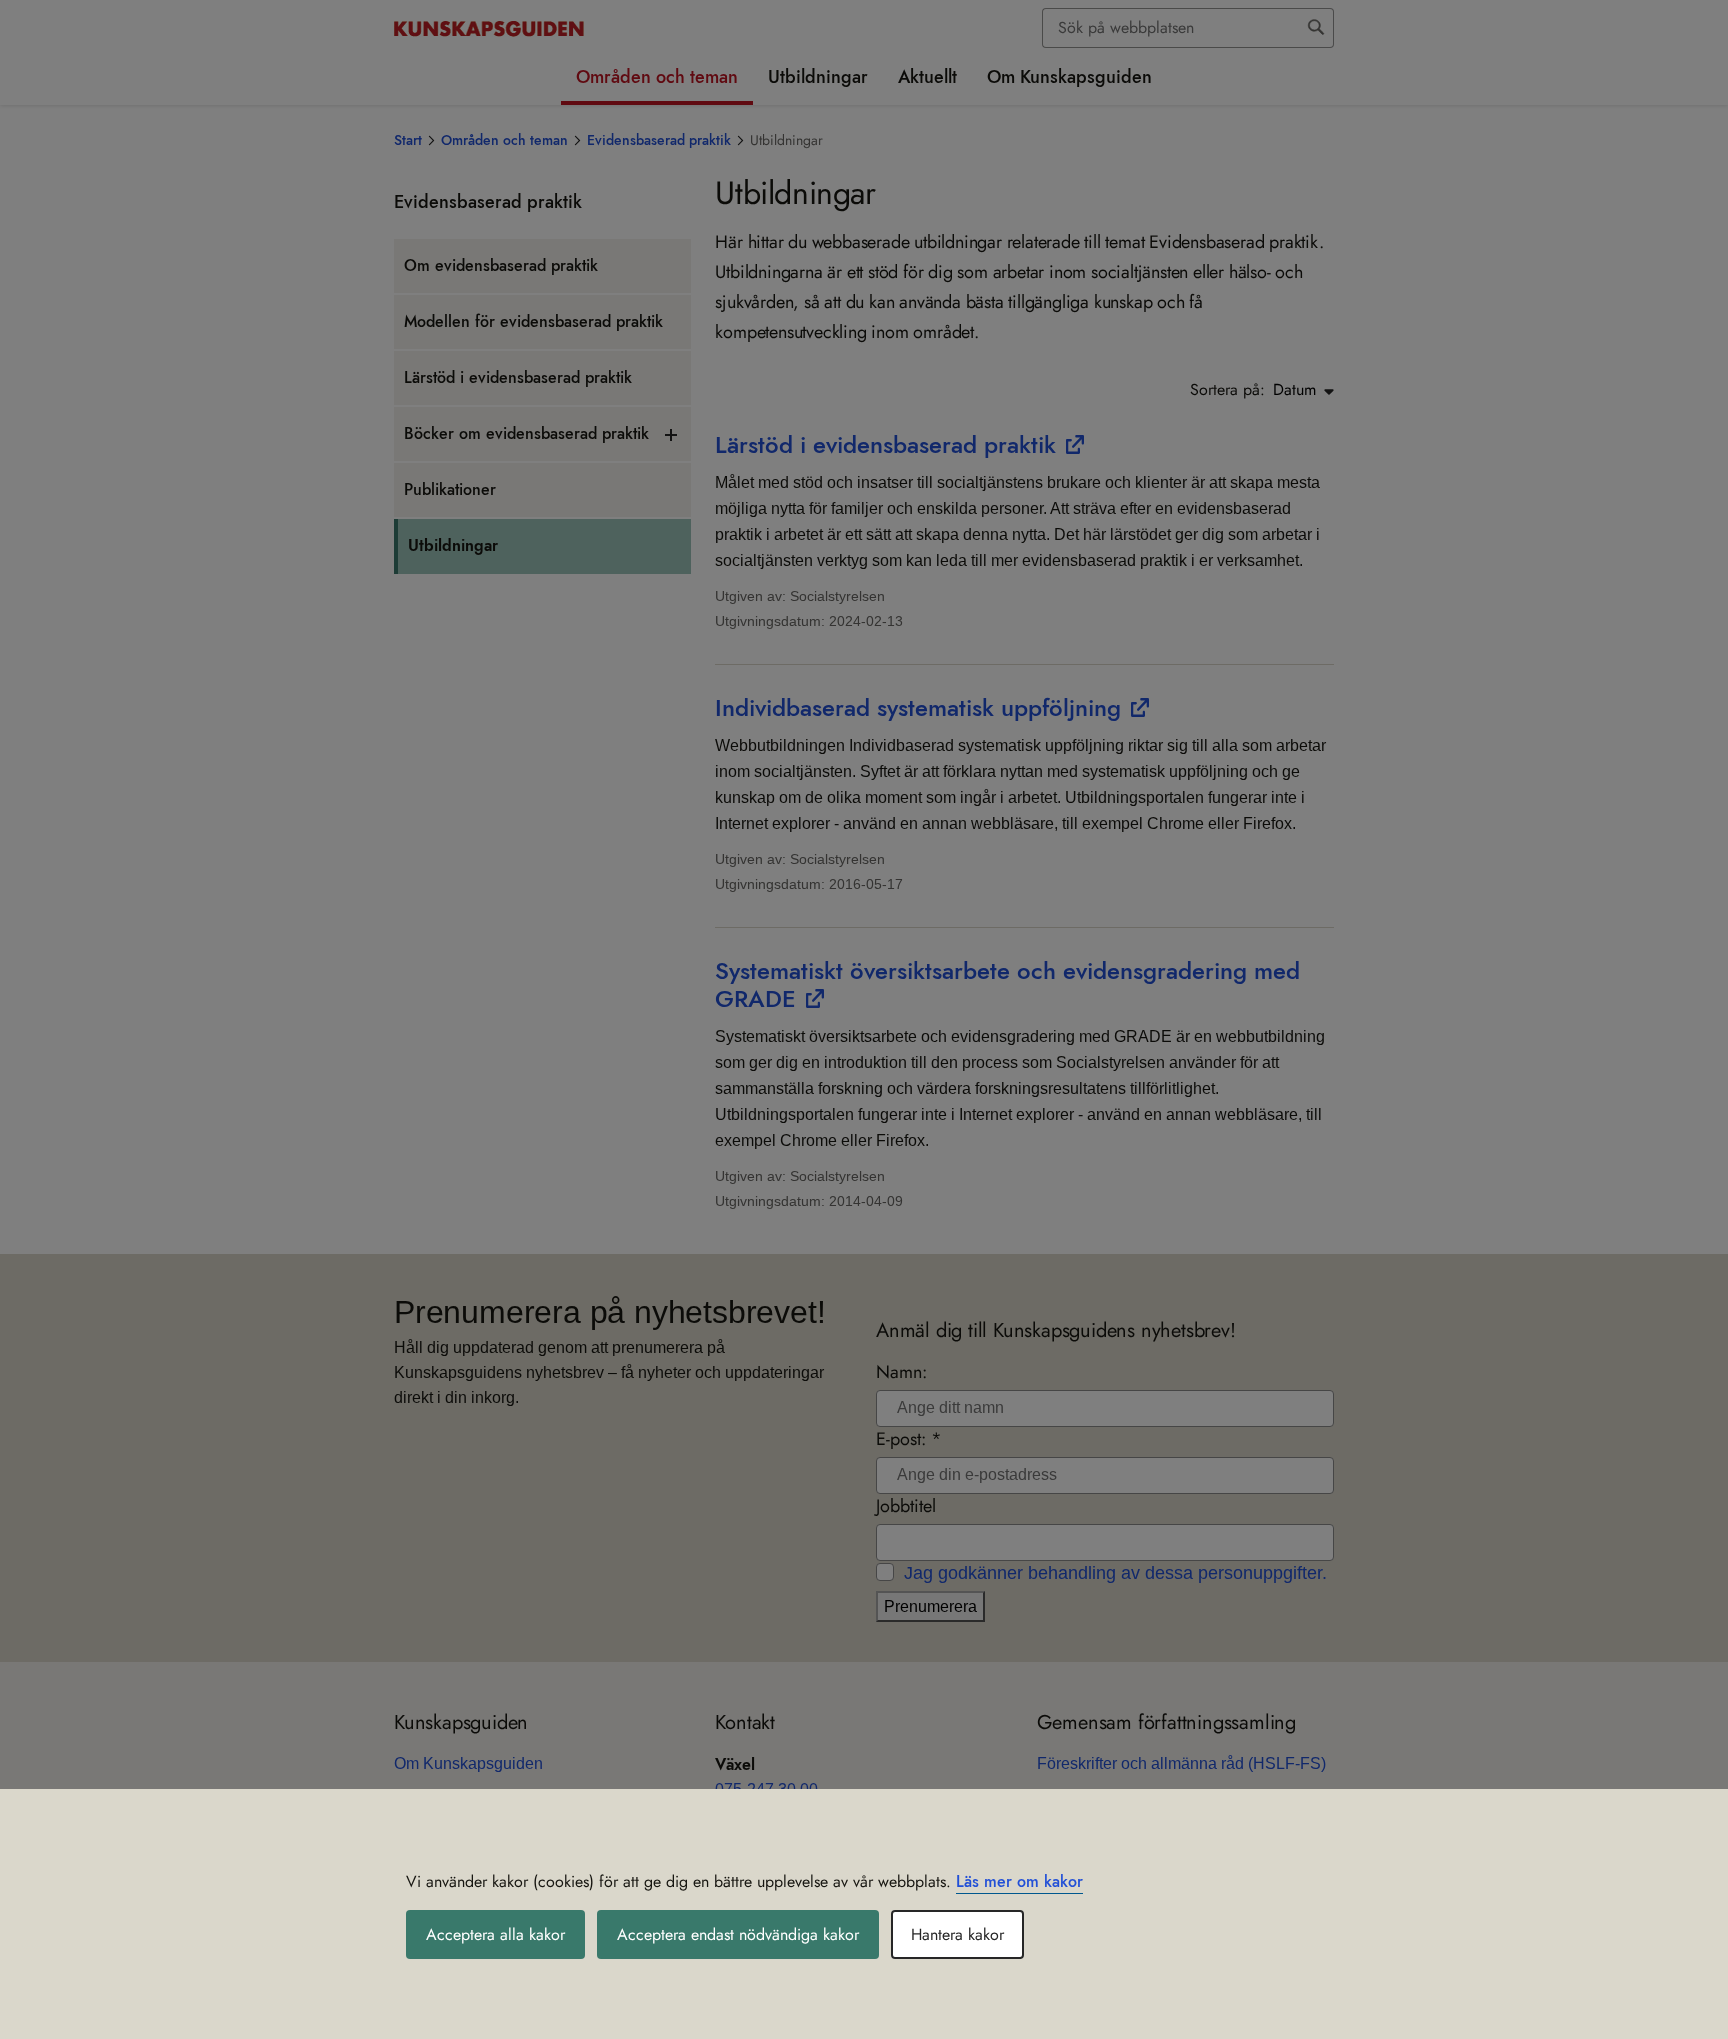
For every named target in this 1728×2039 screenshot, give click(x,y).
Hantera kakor (957, 1934)
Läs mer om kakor (1019, 1881)
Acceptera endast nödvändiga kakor (738, 1934)
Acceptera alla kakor (495, 1934)
